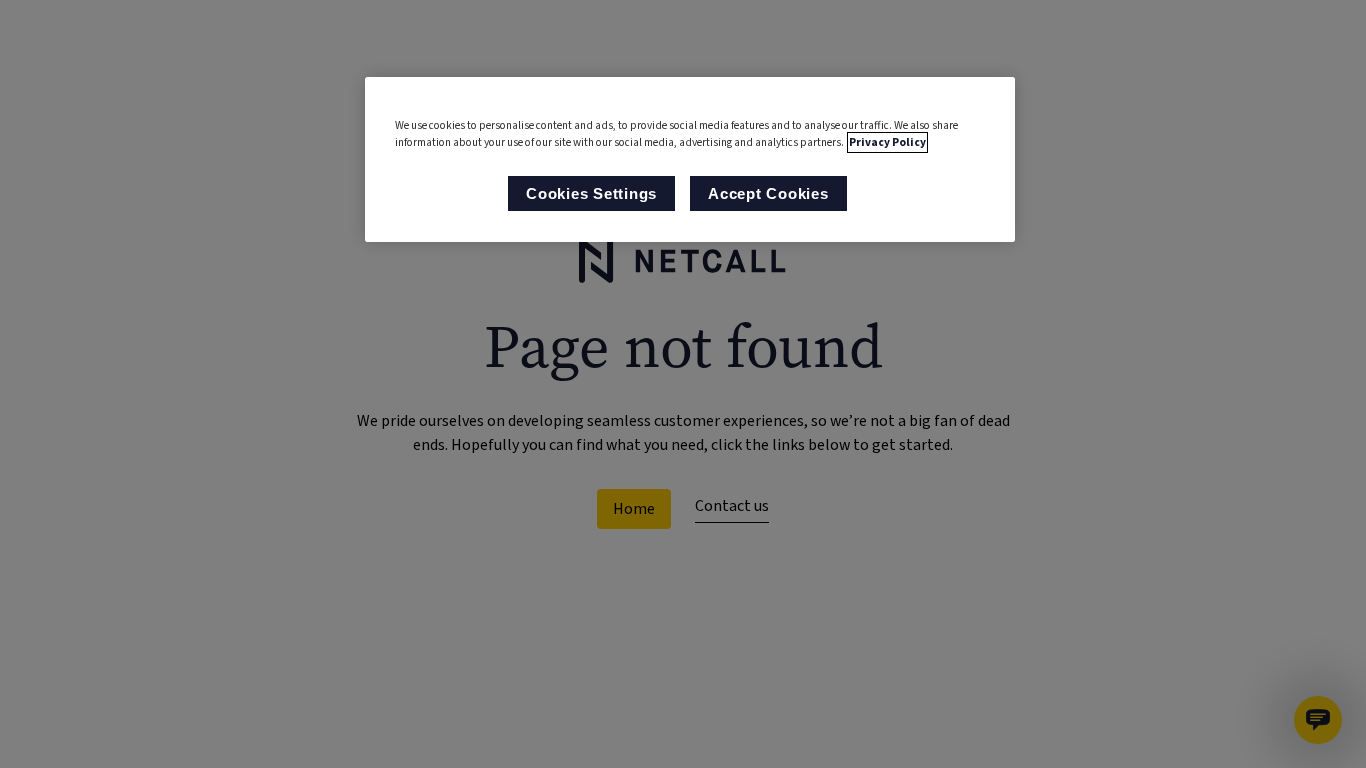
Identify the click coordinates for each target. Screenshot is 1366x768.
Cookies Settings (591, 193)
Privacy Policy (887, 142)
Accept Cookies (768, 193)
